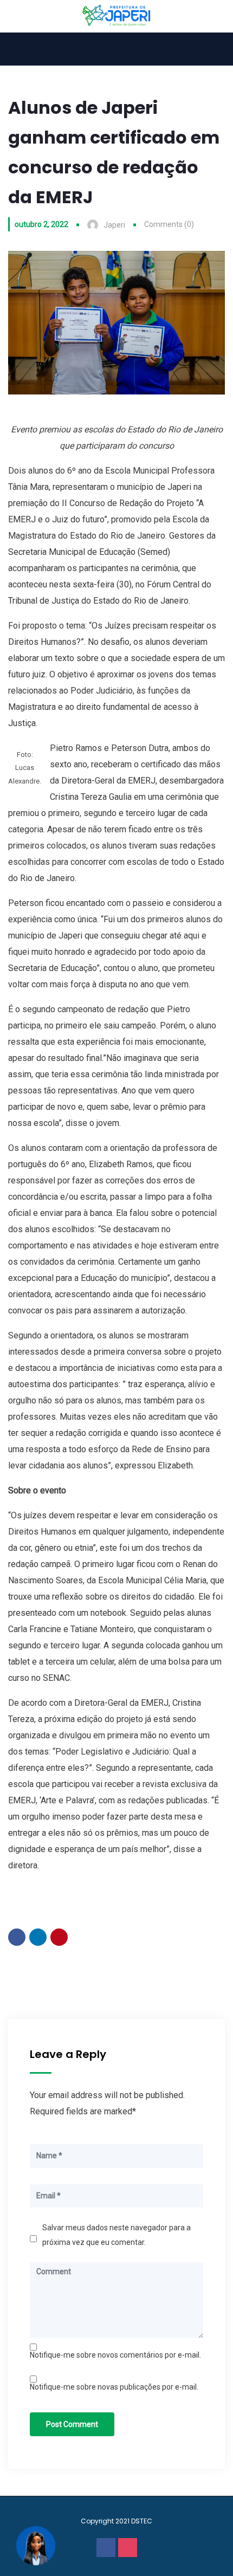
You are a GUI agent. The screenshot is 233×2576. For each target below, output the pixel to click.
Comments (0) (169, 224)
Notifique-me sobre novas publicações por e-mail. (114, 2387)
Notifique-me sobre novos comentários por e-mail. (115, 2355)
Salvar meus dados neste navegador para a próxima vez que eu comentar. (116, 2235)
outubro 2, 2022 (41, 224)
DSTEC (142, 2521)
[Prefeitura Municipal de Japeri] (117, 16)
